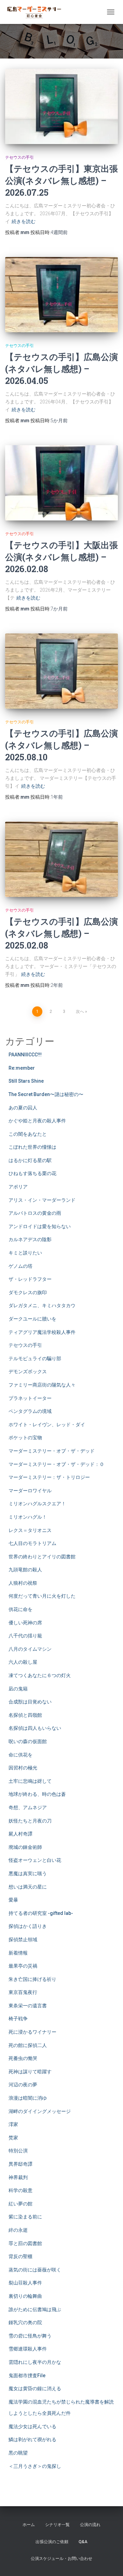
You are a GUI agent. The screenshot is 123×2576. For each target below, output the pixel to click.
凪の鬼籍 (18, 1689)
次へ (80, 1012)
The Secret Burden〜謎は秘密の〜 (46, 1094)
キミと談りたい (25, 1253)
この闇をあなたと (28, 1134)
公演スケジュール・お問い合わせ (61, 2559)
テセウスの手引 (19, 157)
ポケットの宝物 (25, 1438)
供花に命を (20, 1609)
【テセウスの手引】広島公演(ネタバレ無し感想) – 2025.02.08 (61, 933)
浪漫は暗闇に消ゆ (28, 2098)
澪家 (13, 2124)
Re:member (22, 1068)
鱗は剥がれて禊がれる (32, 2439)
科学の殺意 (20, 2190)
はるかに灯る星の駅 (30, 1160)
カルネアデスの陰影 (30, 1239)
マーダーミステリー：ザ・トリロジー (49, 1477)
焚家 (13, 2138)
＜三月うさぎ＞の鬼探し (35, 2466)
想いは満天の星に (28, 1887)
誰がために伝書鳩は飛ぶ (35, 2309)
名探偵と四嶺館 (25, 1715)
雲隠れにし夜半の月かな (35, 2362)
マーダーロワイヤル (30, 1491)
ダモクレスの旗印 (28, 1292)
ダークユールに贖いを (32, 1319)
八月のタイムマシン (30, 1649)
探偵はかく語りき (28, 1926)
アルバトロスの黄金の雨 (35, 1213)
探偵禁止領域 (23, 1940)
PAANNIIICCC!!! (25, 1055)
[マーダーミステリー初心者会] (37, 12)
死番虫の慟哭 (23, 2058)
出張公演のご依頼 (52, 2542)
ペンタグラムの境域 (30, 1411)
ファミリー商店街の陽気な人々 (42, 1385)
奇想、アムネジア (28, 1807)
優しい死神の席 (25, 1623)
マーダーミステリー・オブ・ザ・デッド (52, 1451)
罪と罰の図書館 (25, 2243)
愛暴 (13, 1900)
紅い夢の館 (20, 2204)
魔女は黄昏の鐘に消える (35, 2388)
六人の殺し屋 (23, 1662)
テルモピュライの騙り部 (35, 1358)
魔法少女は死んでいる (32, 2426)
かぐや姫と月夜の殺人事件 (37, 1121)
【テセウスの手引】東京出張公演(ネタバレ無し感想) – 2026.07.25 (61, 181)
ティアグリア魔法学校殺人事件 (42, 1332)
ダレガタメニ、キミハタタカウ (42, 1305)
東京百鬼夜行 (23, 1992)
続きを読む (24, 221)
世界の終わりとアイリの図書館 (42, 1557)
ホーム (29, 2525)
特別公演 (18, 2151)
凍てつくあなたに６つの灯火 (40, 1675)
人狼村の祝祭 (23, 1583)
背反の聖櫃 (20, 2256)
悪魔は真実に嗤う (28, 1873)
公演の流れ (90, 2525)
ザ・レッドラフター (30, 1279)
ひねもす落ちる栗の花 (32, 1173)
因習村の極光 (23, 1768)
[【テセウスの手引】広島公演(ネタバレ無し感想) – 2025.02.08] (61, 859)
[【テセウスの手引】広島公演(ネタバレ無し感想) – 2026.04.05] (61, 295)
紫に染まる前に (25, 2217)
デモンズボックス (28, 1371)
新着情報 (18, 1953)
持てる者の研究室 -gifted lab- (41, 1913)
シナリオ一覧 (57, 2525)
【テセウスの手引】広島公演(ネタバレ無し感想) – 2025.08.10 (61, 745)
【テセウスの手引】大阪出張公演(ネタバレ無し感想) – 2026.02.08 (61, 557)
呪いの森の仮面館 (28, 1741)
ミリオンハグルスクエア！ (37, 1504)
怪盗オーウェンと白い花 (35, 1860)
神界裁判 (18, 2177)
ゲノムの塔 (20, 1266)
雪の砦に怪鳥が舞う (30, 2336)
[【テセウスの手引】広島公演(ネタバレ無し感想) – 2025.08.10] (61, 671)
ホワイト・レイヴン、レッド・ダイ (47, 1425)
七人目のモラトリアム (32, 1543)
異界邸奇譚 (20, 2164)
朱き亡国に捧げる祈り (32, 1979)
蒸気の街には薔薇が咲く (35, 2270)
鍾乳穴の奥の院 (25, 2322)
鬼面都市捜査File (27, 2375)
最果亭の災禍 (23, 1966)
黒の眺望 (18, 2453)
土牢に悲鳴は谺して (30, 1781)
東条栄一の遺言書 (28, 2006)
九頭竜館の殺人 (25, 1570)
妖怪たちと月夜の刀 (30, 1821)
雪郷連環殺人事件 (28, 2349)
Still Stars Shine (26, 1081)
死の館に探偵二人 (28, 2045)
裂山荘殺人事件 (25, 2283)
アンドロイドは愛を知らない (40, 1226)
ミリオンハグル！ (28, 1517)
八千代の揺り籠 (25, 1636)
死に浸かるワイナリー (32, 2032)
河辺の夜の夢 (23, 2085)
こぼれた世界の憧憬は (32, 1147)
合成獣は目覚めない (30, 1702)
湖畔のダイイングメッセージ (40, 2111)
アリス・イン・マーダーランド (42, 1200)
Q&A (83, 2542)
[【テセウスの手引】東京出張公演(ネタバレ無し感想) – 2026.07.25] (61, 106)
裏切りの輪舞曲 (25, 2296)
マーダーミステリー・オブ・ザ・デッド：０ (56, 1464)
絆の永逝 (18, 2230)
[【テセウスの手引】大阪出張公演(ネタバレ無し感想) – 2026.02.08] (61, 483)
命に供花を (20, 1755)
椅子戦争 (18, 2019)
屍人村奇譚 (20, 1834)
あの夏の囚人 (23, 1108)
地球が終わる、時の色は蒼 (37, 1794)
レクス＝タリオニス (30, 1530)
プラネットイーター (30, 1398)
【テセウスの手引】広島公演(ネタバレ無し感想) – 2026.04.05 (61, 369)
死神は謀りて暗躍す (30, 2072)
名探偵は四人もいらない (35, 1728)
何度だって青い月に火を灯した (42, 1596)
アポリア (18, 1187)
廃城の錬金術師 (25, 1847)
